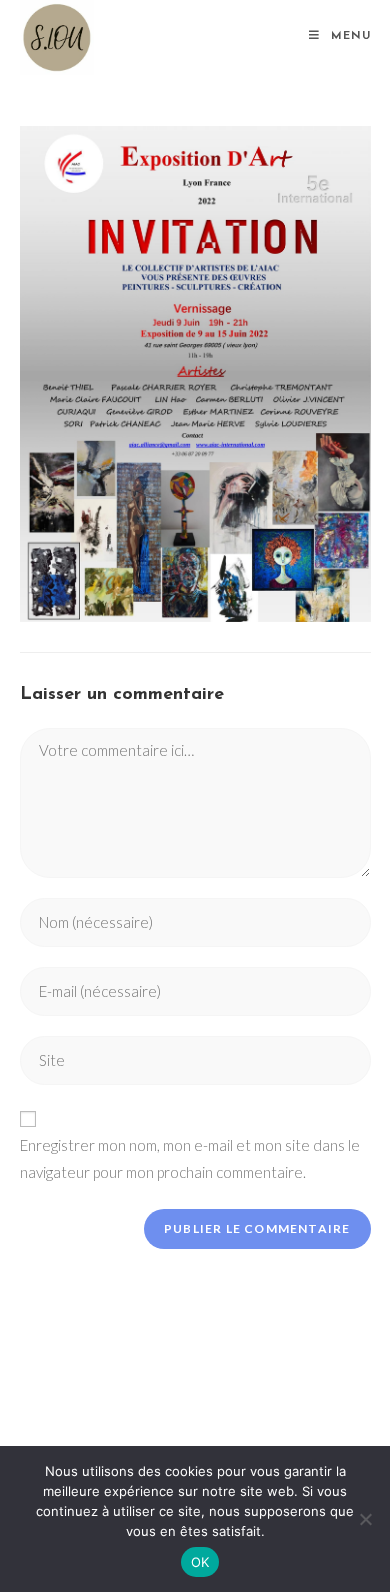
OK (200, 1562)
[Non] (365, 1519)
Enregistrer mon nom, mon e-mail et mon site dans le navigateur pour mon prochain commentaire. (190, 1158)
